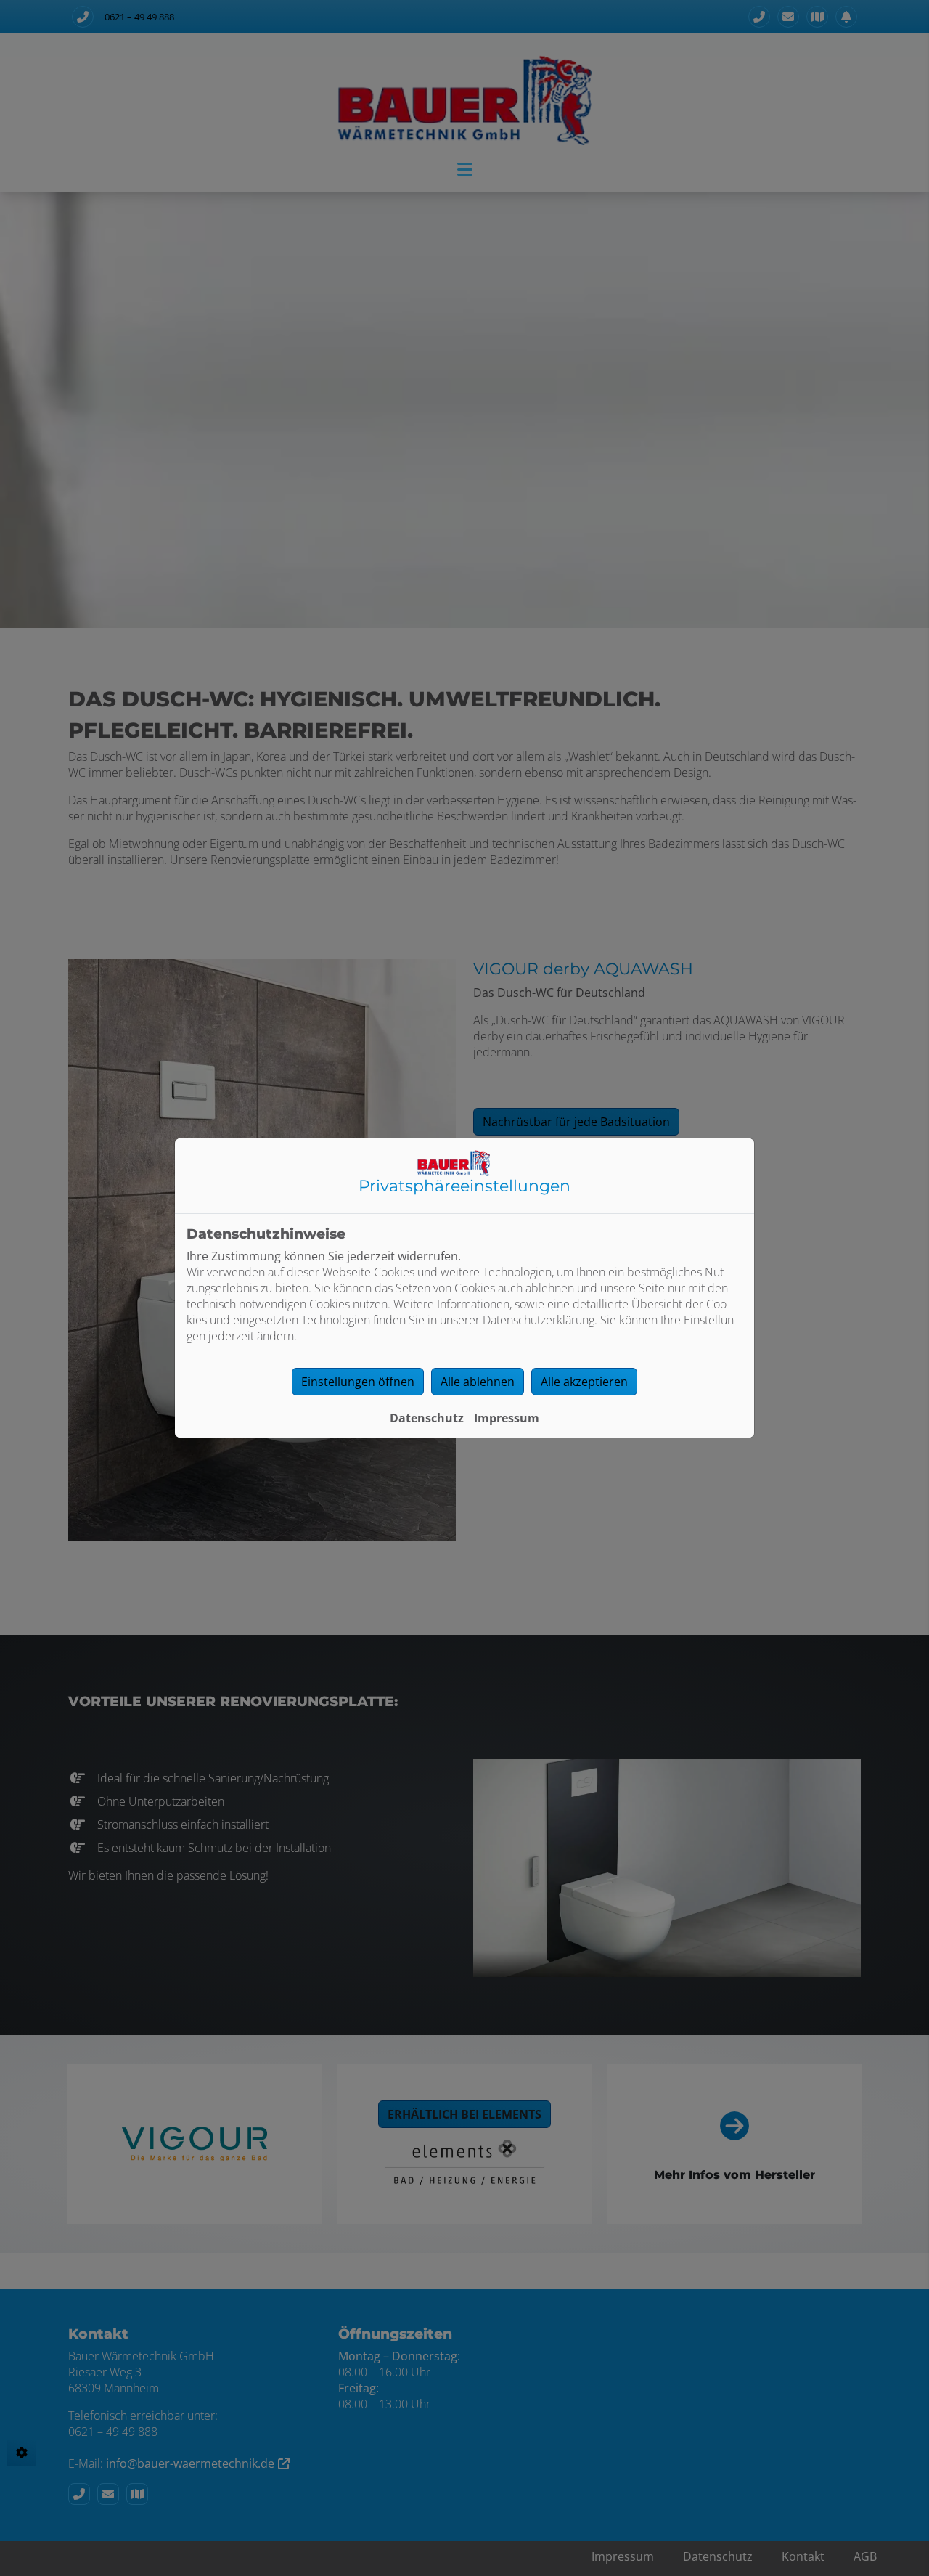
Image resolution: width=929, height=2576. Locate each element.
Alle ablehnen (478, 1382)
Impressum (507, 1418)
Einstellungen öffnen (358, 1382)
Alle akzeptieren (584, 1382)
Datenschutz (427, 1418)
